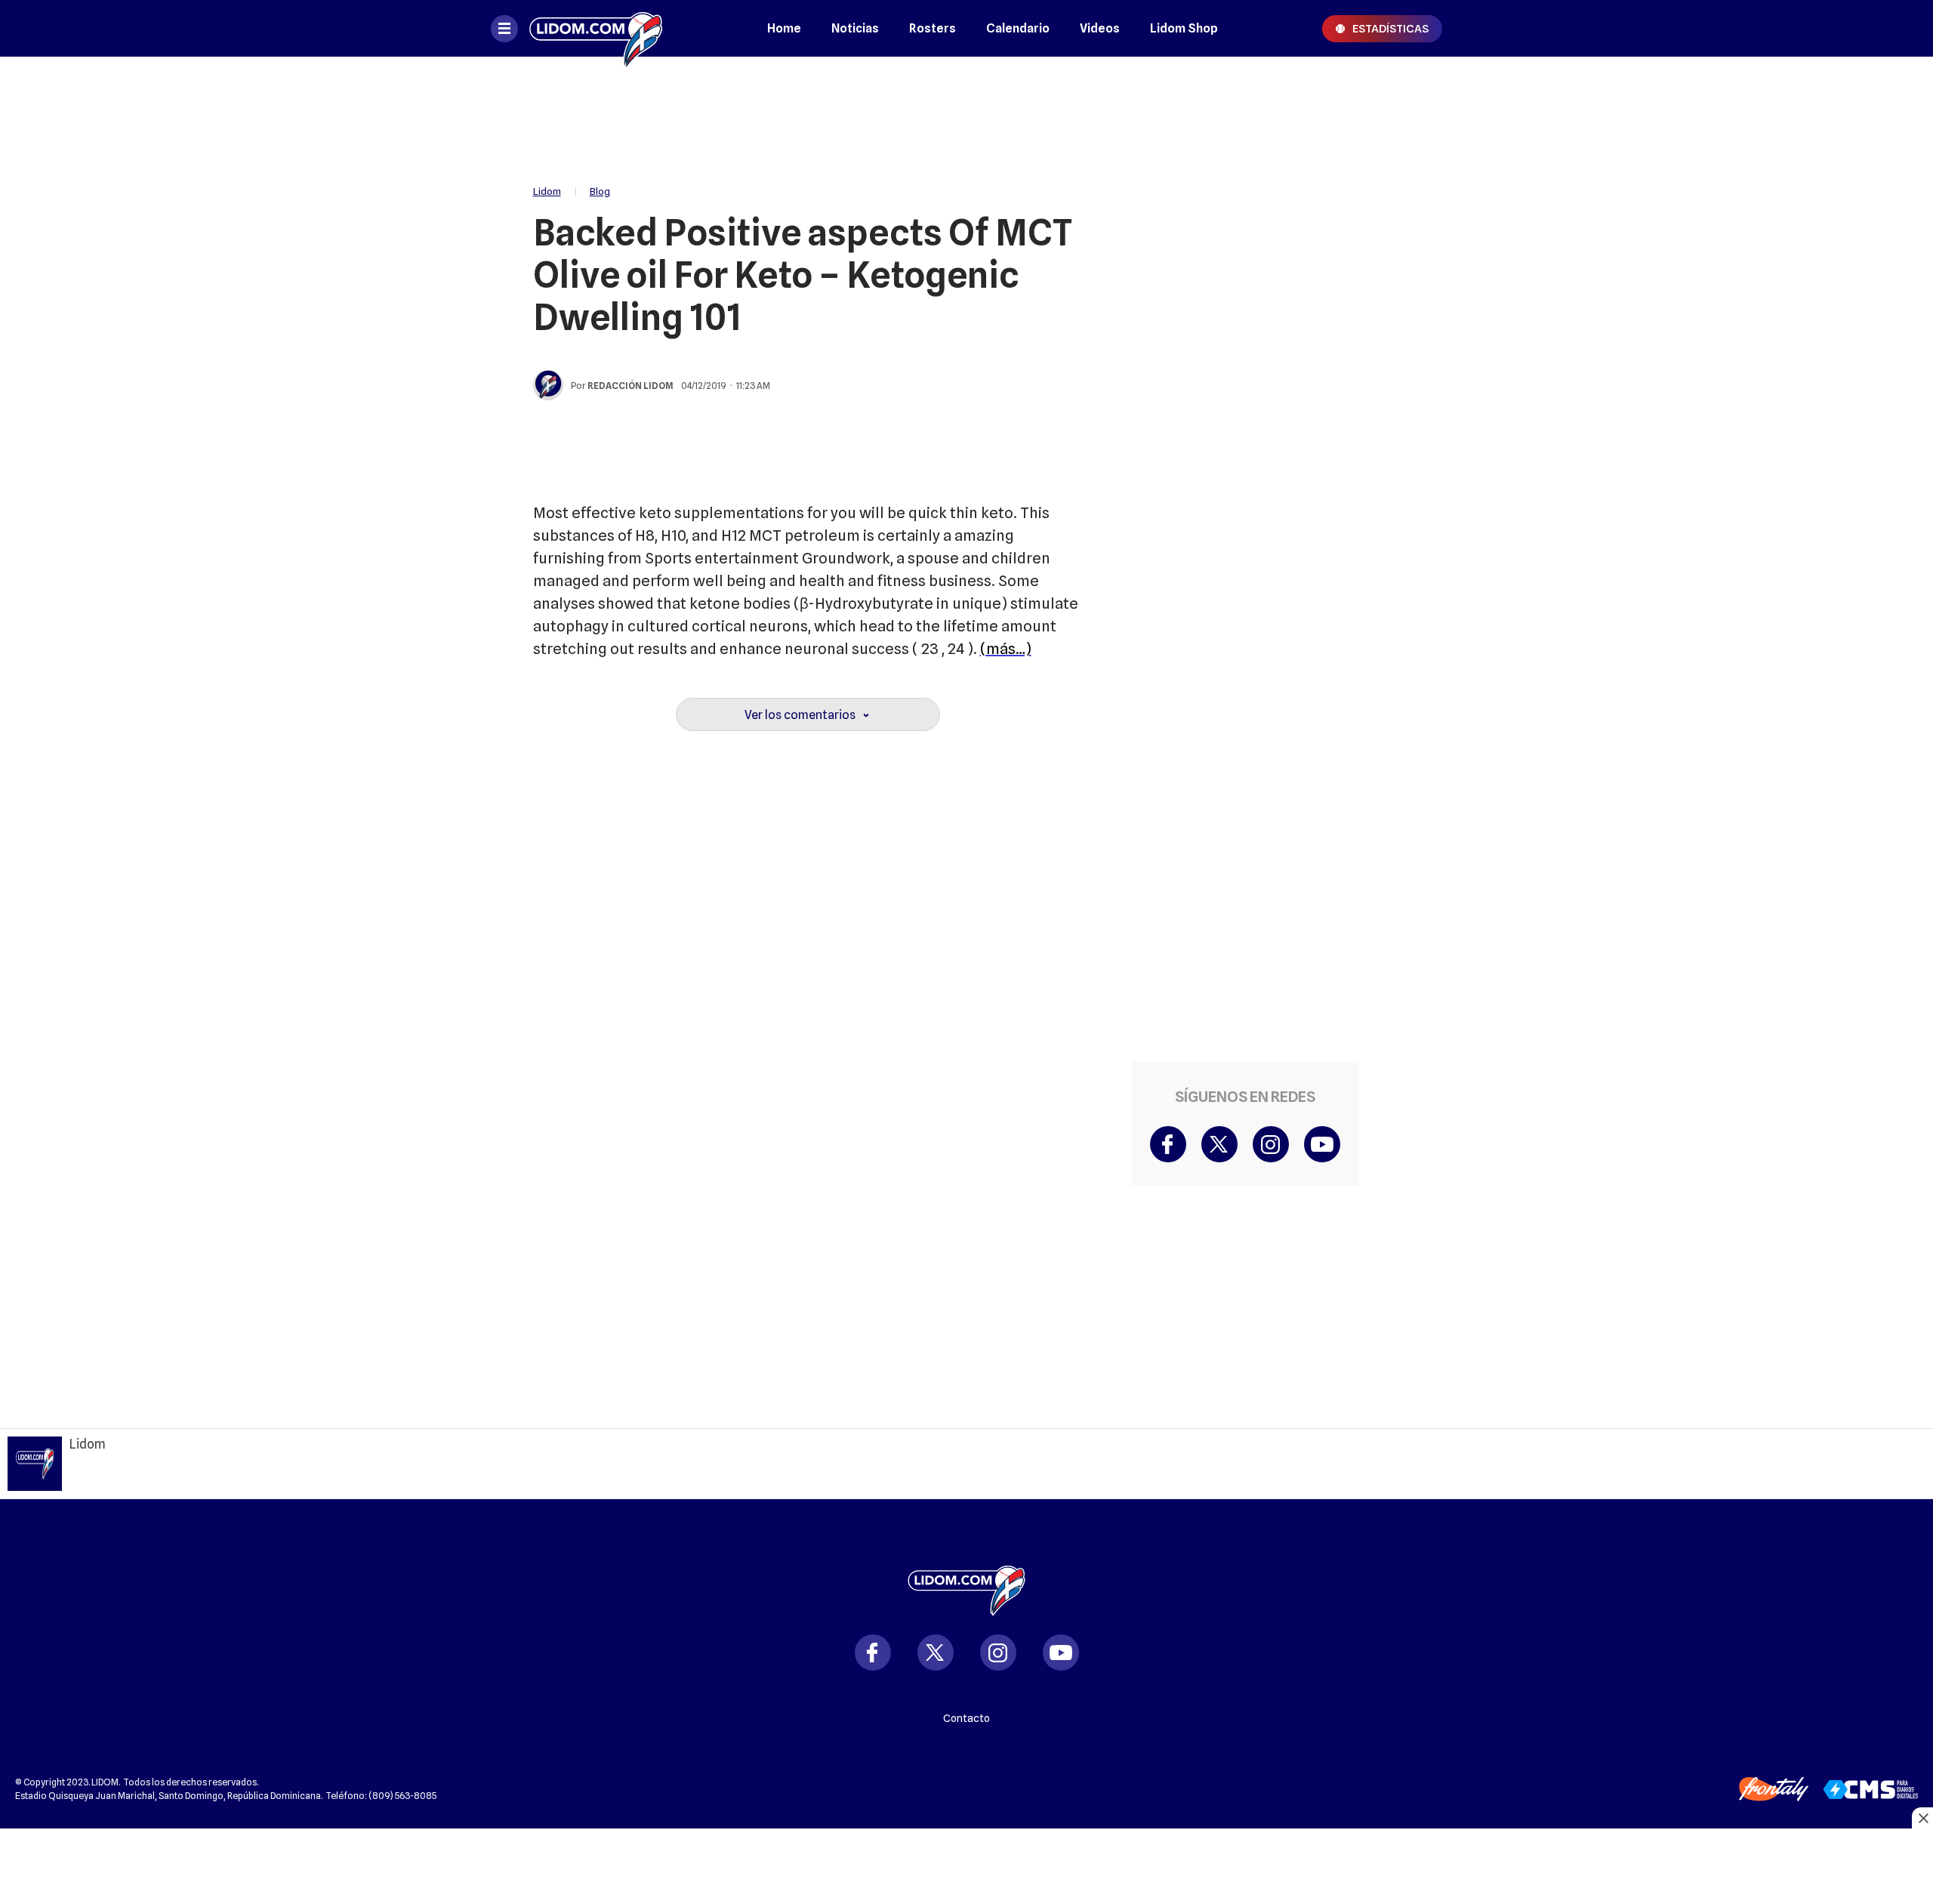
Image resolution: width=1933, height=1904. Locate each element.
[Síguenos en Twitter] (1219, 1144)
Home (784, 28)
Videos (1100, 28)
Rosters (933, 28)
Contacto (966, 1718)
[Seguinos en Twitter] (936, 1652)
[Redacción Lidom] (548, 385)
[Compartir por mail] (1402, 225)
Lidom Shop (1184, 28)
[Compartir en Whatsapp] (1402, 180)
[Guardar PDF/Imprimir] (1402, 270)
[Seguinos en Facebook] (873, 1652)
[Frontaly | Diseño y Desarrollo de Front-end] (1774, 1789)
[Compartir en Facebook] (1402, 89)
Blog (600, 191)
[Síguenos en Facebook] (1168, 1144)
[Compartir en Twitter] (1402, 134)
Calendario (1018, 28)
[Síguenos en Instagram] (1271, 1144)
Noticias (855, 28)
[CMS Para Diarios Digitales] (1871, 1790)
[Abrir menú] (504, 29)
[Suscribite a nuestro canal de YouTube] (1322, 1144)
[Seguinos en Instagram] (998, 1652)
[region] (966, 113)
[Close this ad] (1922, 1818)
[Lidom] (596, 28)
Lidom (547, 191)
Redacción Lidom (630, 386)
